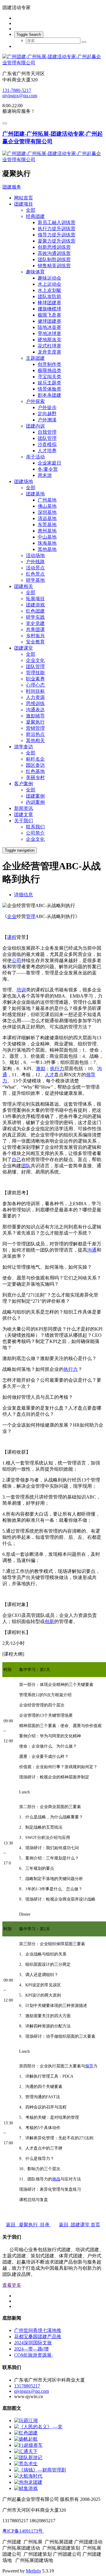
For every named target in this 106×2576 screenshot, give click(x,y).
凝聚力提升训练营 (57, 241)
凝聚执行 (35, 722)
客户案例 (24, 784)
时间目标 (35, 691)
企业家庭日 (49, 463)
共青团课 (35, 629)
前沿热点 (35, 734)
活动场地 (35, 555)
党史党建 (35, 623)
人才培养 (47, 451)
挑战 (56, 2179)
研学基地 (35, 580)
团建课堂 (24, 648)
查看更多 (12, 2285)
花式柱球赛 (49, 346)
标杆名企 (35, 759)
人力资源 (35, 697)
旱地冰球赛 (49, 333)
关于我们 (24, 821)
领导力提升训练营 (57, 235)
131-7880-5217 (17, 90)
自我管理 (47, 432)
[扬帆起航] (26, 2439)
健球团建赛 (49, 321)
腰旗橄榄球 (49, 309)
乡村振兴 (35, 636)
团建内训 (35, 426)
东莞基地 (47, 525)
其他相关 (35, 740)
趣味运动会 (49, 278)
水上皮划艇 (49, 290)
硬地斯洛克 (49, 340)
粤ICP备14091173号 (23, 2531)
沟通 (92, 1250)
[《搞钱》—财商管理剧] (40, 2470)
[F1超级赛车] (28, 2445)
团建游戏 (35, 605)
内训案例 (35, 802)
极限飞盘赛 (49, 315)
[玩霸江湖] (26, 2421)
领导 (89, 2066)
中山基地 (47, 537)
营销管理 (35, 728)
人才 (49, 1075)
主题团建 (35, 358)
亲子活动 (35, 457)
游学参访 (24, 747)
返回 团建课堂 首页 (79, 2225)
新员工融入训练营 (57, 222)
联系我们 (35, 827)
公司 (16, 960)
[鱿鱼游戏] (26, 2488)
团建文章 (24, 814)
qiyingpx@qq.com (20, 96)
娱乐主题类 (49, 383)
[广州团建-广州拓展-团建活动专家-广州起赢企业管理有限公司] (53, 60)
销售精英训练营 (54, 266)
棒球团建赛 (49, 303)
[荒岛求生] (26, 2464)
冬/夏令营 (48, 469)
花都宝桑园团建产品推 (38, 2337)
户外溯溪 (47, 420)
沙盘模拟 (47, 444)
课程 (12, 937)
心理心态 (35, 685)
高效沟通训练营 (54, 253)
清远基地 (47, 518)
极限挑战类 (49, 370)
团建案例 (35, 796)
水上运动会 (49, 284)
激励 (41, 1068)
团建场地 (24, 481)
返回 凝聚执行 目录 (28, 2225)
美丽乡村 (35, 777)
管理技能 (35, 673)
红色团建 (35, 611)
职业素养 (35, 679)
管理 (31, 916)
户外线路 (35, 562)
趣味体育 (35, 272)
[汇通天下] (26, 2451)
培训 (21, 990)
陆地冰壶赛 (49, 327)
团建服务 (12, 187)
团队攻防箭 (49, 296)
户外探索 (35, 401)
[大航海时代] (28, 2476)
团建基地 (35, 494)
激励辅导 (35, 716)
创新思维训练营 (54, 247)
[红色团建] (26, 2433)
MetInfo (33, 2571)
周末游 (45, 475)
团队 (26, 1166)
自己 (16, 1160)
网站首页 (24, 198)
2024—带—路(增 (31, 2349)
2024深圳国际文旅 (33, 2343)
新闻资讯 (24, 808)
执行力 (57, 1068)
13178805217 (27, 2386)
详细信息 (24, 895)
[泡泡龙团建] (28, 2482)
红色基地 (35, 771)
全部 (31, 210)
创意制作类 (49, 364)
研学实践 (35, 617)
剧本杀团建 (49, 395)
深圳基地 (47, 512)
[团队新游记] (28, 2458)
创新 (49, 1621)
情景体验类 (49, 389)
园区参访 (35, 765)
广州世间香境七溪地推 (38, 2330)
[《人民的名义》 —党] (38, 2427)
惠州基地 (47, 531)
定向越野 (47, 414)
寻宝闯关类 (49, 377)
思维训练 (35, 703)
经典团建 (35, 216)
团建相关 (24, 586)
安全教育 (35, 642)
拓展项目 (35, 599)
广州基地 (47, 500)
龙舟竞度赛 (49, 352)
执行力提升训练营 (57, 229)
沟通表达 (35, 710)
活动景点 (35, 568)
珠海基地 (47, 543)
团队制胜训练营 (54, 259)
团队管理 (47, 438)
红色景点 (35, 574)
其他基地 (47, 549)
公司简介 (35, 833)
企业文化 (35, 660)
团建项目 (24, 204)
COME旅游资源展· (34, 2355)
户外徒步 (47, 407)
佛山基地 (47, 506)
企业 (12, 916)
